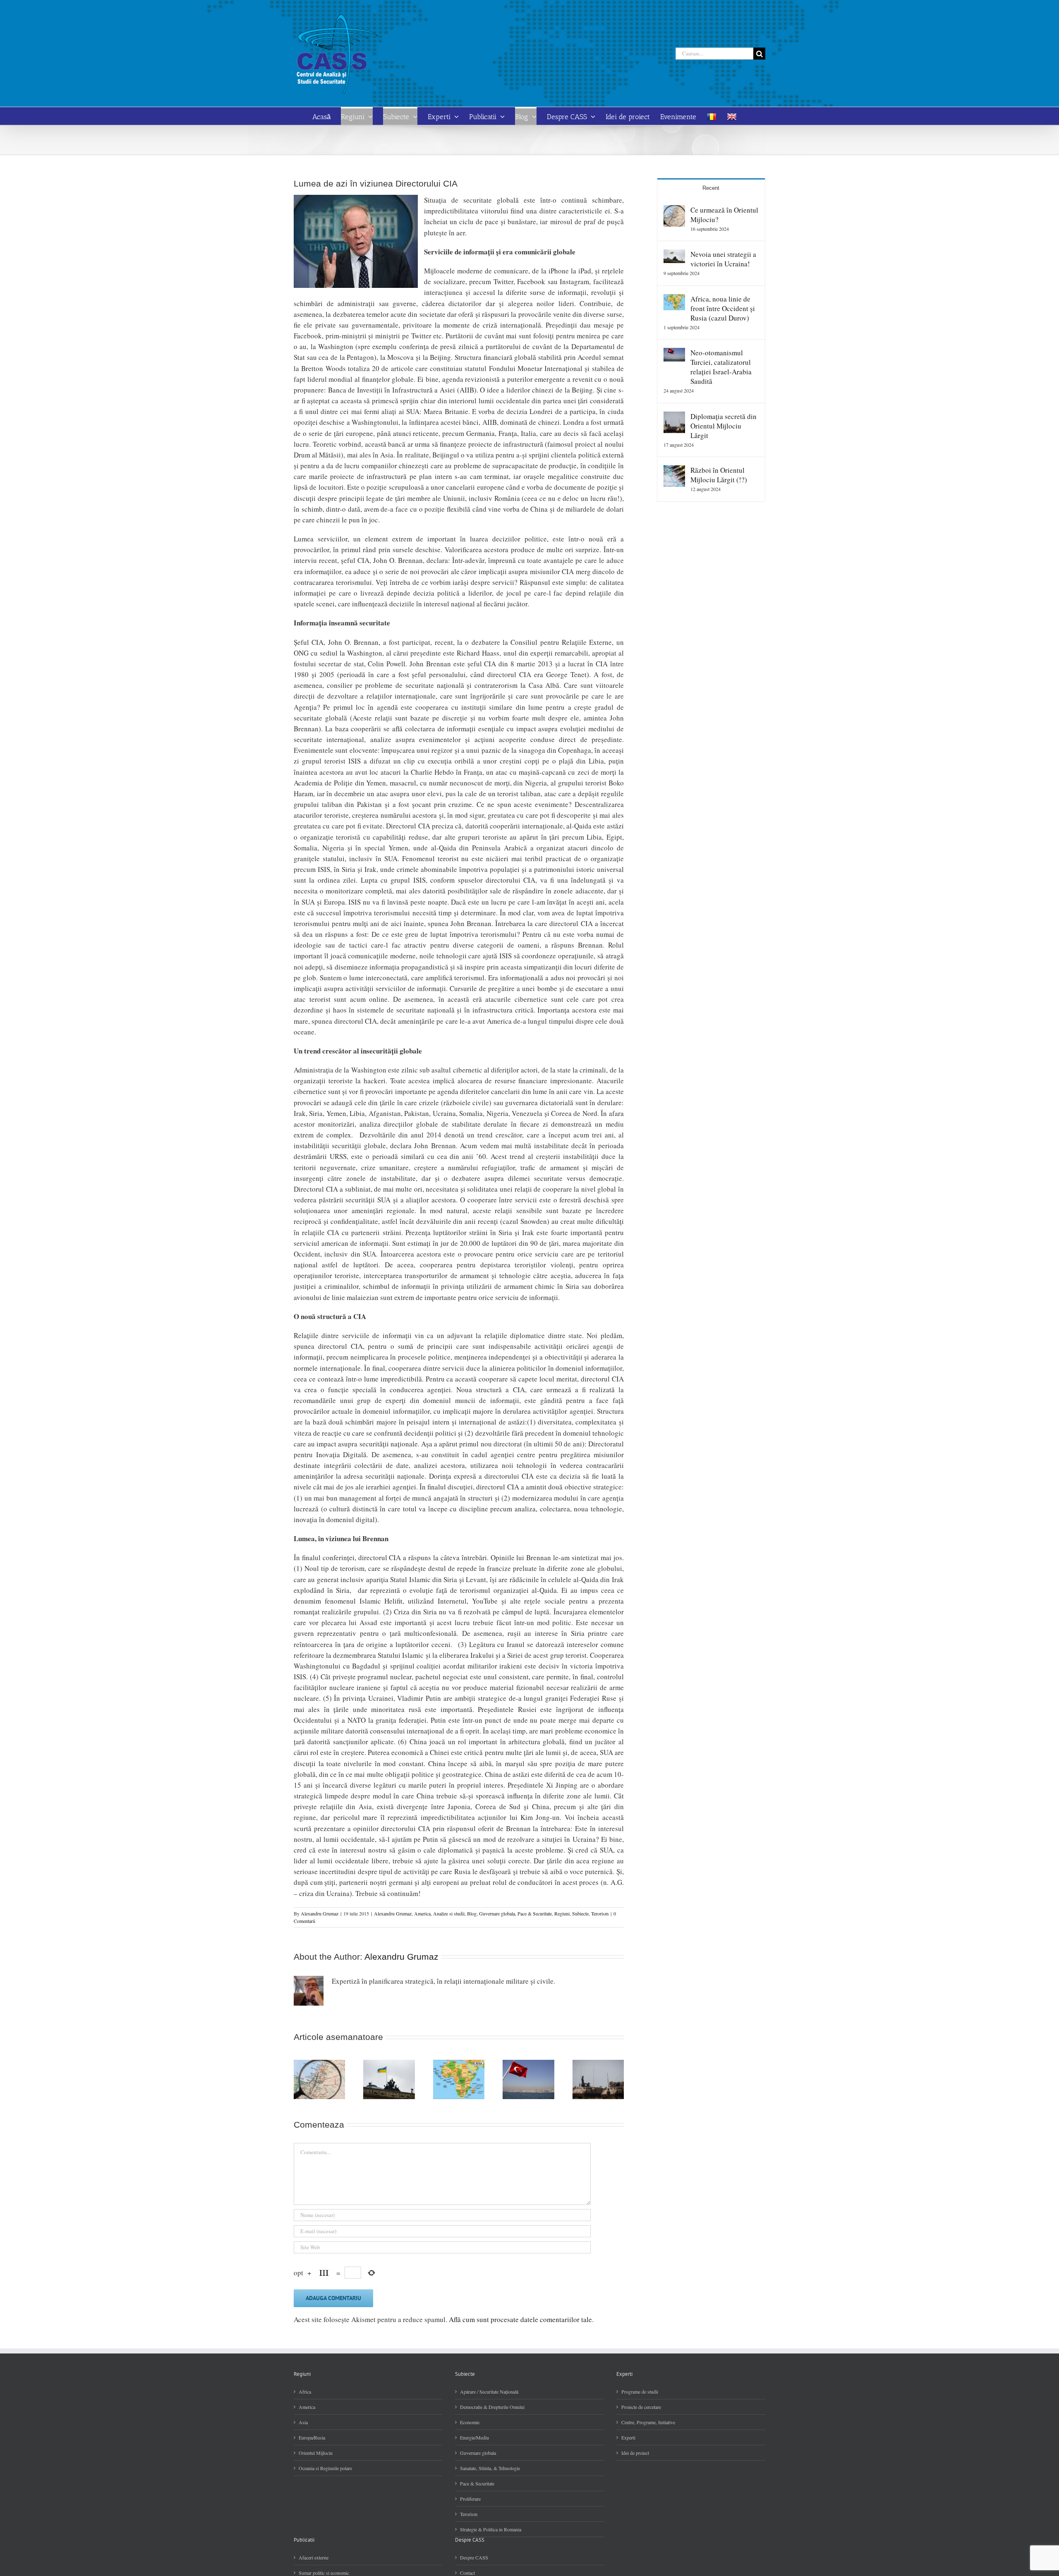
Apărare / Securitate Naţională (489, 2392)
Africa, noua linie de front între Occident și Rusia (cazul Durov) (723, 308)
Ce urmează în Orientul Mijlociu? (724, 215)
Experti (628, 2437)
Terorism (600, 1913)
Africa (305, 2392)
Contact (467, 2573)
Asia (303, 2422)
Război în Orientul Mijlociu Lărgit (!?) (719, 475)
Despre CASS (474, 2557)
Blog (472, 1913)
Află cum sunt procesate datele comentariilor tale (520, 2319)
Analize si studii (449, 1913)
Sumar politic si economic (324, 2573)
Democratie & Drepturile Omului (492, 2407)
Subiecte (580, 1913)
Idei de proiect (635, 2453)
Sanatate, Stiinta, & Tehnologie (490, 2468)
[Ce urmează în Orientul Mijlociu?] (674, 210)
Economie (470, 2422)
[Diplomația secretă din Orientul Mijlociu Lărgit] (674, 417)
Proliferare (470, 2499)
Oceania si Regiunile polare (325, 2468)
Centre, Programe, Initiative (648, 2422)
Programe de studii (640, 2392)
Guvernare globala (497, 1913)
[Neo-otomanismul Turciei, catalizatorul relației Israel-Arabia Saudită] (674, 353)
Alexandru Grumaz (320, 1913)
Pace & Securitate (535, 1913)
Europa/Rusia (312, 2437)
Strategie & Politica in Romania (491, 2529)
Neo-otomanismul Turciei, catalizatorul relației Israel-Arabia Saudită (721, 367)
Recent (711, 188)
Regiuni (562, 1913)
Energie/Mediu (474, 2437)
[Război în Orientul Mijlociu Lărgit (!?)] (674, 470)
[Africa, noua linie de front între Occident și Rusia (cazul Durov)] (674, 299)
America (422, 1913)
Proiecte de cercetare (641, 2407)
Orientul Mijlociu (316, 2453)
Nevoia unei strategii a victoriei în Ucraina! (723, 259)
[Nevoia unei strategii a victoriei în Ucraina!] (674, 255)
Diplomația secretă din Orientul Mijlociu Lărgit (724, 426)
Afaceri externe (314, 2557)
